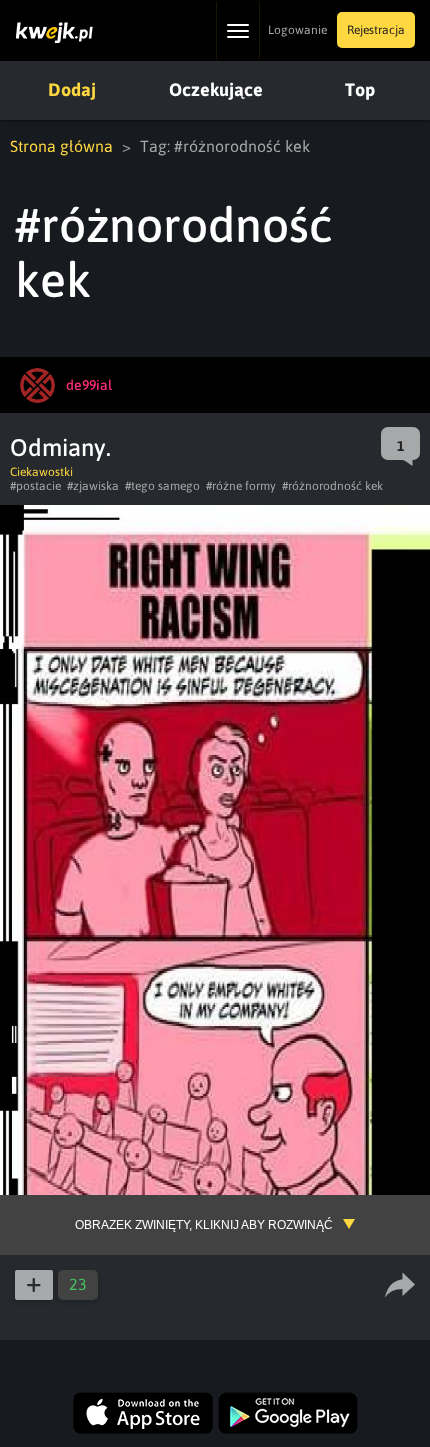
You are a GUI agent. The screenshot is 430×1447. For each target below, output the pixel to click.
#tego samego (162, 486)
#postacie (35, 486)
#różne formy (241, 486)
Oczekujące (216, 89)
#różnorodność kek (332, 486)
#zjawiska (93, 486)
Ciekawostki (41, 472)
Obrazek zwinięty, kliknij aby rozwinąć (204, 1225)
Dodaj (72, 89)
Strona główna (61, 146)
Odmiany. (60, 447)
